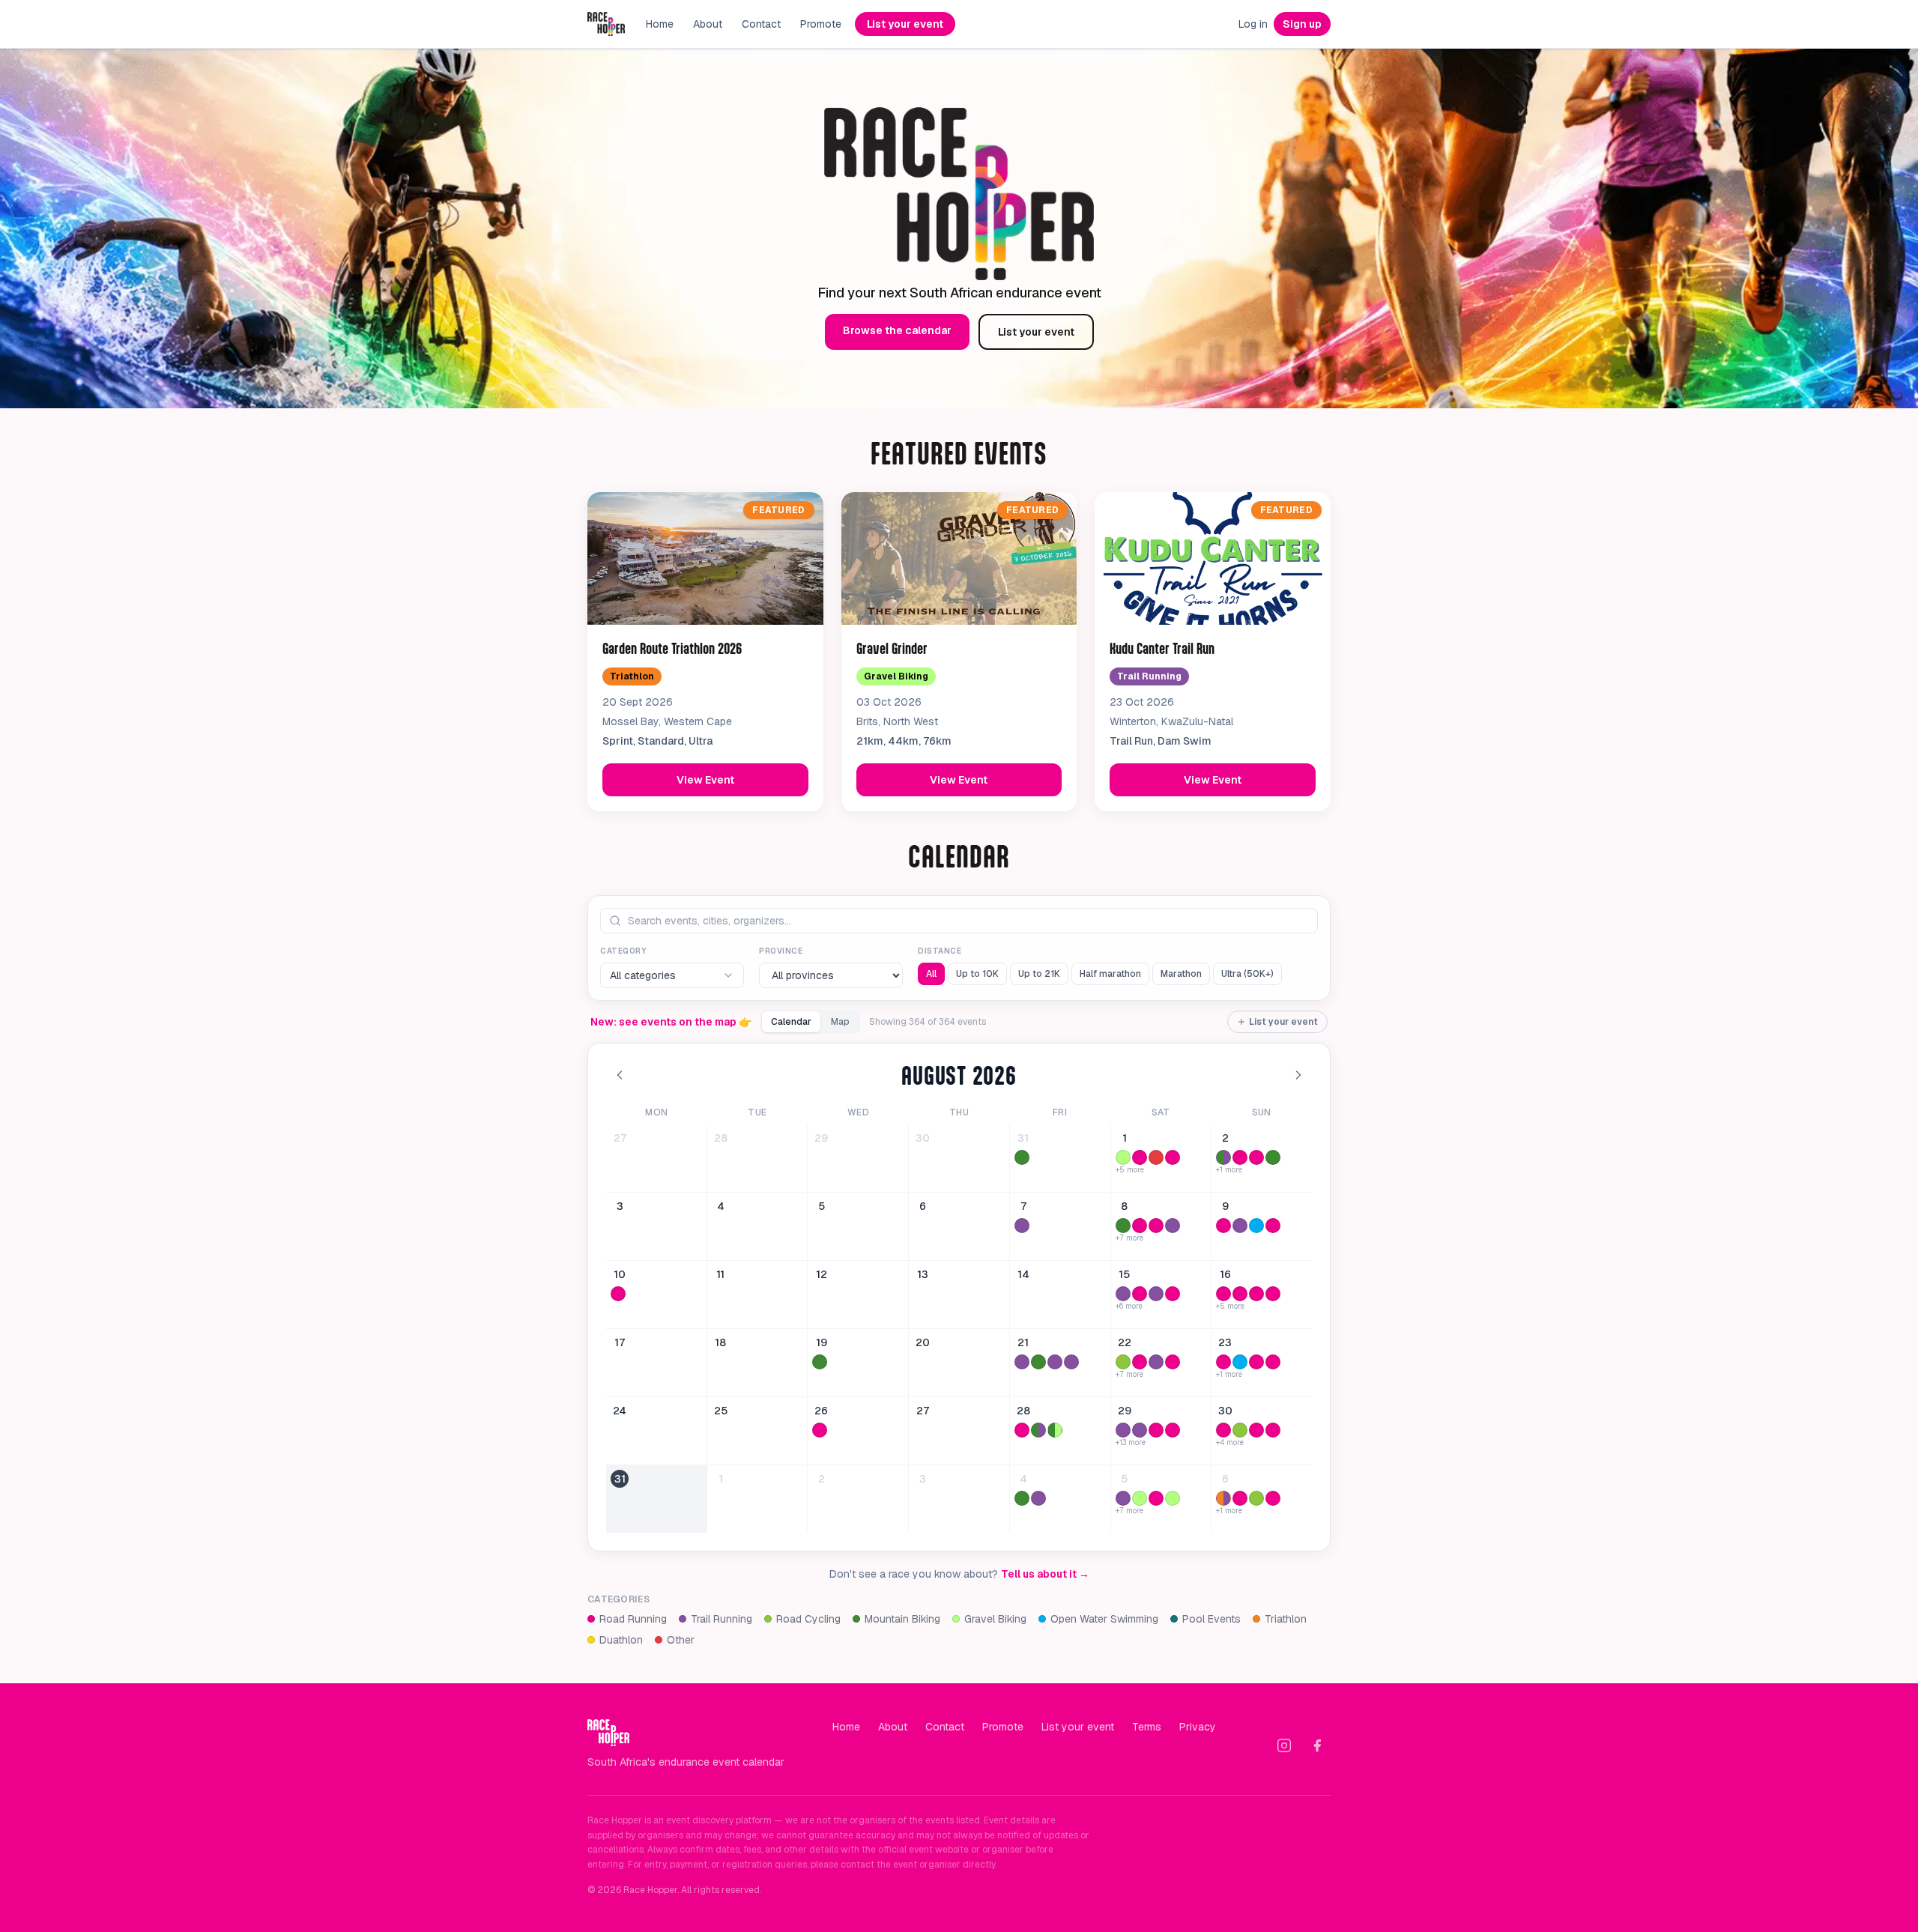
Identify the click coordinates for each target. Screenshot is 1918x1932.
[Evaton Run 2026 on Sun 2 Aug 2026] (1240, 1157)
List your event (905, 24)
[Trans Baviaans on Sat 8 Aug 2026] (1123, 1226)
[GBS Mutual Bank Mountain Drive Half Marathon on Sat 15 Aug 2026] (1173, 1294)
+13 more (1131, 1443)
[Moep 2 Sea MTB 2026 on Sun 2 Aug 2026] (1273, 1157)
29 (821, 1138)
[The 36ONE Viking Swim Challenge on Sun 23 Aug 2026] (1240, 1362)
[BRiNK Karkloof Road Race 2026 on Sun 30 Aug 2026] (1240, 1430)
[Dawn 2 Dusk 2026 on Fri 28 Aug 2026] (1022, 1430)
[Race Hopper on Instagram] (1284, 1745)
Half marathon (1110, 974)
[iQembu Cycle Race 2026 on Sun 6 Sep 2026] (1256, 1498)
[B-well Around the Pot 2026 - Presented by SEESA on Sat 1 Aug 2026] (1123, 1157)
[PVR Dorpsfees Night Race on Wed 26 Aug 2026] (820, 1430)
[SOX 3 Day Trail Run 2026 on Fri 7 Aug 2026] (1022, 1226)
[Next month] (1298, 1075)
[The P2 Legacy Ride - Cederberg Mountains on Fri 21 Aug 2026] (1038, 1362)
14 (1023, 1274)
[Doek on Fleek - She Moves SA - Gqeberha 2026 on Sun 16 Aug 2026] (1256, 1294)
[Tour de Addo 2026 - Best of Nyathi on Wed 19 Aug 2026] (820, 1362)
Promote (821, 24)
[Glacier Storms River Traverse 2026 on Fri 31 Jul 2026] (1022, 1157)
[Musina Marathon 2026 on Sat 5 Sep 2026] (1156, 1498)
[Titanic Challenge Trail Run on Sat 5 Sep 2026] (1123, 1498)
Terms (1147, 1727)
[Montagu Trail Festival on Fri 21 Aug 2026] (1071, 1362)
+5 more (1130, 1170)
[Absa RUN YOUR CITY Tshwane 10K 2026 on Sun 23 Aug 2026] (1256, 1362)
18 (720, 1342)
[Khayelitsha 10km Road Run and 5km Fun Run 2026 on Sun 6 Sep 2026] (1273, 1498)
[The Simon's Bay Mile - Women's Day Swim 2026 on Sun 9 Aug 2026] (1256, 1226)
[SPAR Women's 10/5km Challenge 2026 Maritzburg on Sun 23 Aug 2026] (1223, 1362)
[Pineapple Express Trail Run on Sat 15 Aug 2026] (1156, 1294)
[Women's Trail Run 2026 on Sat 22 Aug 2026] (1156, 1362)
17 (620, 1342)
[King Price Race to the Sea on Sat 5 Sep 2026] (1140, 1498)
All (931, 974)
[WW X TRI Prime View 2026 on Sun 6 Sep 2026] (1223, 1498)
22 (1125, 1342)
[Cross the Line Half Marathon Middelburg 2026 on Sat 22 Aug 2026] (1140, 1362)
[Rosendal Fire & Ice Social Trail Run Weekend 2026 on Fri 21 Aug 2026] (1055, 1362)
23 (1225, 1342)
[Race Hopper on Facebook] (1317, 1745)
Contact (761, 24)
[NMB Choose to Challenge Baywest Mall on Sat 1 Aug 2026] (1173, 1157)
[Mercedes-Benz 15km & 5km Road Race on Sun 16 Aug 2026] (1240, 1294)
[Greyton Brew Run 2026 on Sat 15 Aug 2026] (1123, 1294)
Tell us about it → (1045, 1574)
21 (1023, 1342)
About (708, 24)
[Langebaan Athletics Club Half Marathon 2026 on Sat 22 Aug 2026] (1173, 1362)
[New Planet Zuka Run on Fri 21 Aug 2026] (1022, 1362)
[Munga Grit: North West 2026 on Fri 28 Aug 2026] (1055, 1430)
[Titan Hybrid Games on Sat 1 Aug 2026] (1156, 1157)
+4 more (1230, 1443)
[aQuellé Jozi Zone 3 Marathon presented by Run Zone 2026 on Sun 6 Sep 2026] (1240, 1498)
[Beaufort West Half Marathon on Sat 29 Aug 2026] (1156, 1430)
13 (923, 1274)
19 (822, 1342)
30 (923, 1138)
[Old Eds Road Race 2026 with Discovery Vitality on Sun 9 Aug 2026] (1273, 1226)
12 (822, 1274)
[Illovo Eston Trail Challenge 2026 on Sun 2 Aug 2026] (1223, 1157)
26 (821, 1411)
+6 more (1129, 1306)
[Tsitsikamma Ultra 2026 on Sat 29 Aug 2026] (1123, 1430)
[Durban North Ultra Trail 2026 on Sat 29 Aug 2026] (1140, 1430)
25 (721, 1411)
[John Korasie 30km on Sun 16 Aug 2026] (1223, 1294)
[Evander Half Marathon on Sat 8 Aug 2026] (1156, 1226)
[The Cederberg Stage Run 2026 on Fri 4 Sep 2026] (1038, 1498)
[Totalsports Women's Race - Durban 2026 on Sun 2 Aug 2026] (1256, 1157)
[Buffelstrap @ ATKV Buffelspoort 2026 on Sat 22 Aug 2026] (1123, 1362)
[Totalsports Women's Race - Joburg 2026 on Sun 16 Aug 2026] (1273, 1294)
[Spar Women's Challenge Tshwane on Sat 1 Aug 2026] (1140, 1157)
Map (840, 1022)
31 (1023, 1138)
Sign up (1302, 24)
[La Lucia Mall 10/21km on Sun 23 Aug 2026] (1273, 1362)
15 (1124, 1274)
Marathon (1181, 974)
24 (620, 1411)
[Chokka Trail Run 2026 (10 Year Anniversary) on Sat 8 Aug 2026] (1173, 1226)
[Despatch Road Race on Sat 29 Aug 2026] (1173, 1430)
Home (660, 24)
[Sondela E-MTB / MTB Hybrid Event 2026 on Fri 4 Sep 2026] (1022, 1498)
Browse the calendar (897, 330)
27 (620, 1138)
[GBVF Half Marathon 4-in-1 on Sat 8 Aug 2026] (1140, 1226)
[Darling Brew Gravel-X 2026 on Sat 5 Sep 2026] (1173, 1498)
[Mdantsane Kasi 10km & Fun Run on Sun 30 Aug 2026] (1223, 1430)
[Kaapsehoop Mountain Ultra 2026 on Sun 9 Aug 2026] (1240, 1226)
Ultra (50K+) (1247, 974)
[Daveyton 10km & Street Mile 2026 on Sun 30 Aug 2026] (1256, 1430)
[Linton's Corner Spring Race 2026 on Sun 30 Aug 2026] (1273, 1430)
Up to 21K (1039, 974)
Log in (1253, 24)
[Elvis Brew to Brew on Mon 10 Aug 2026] (618, 1294)
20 (923, 1342)
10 (620, 1274)
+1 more (1229, 1170)
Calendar (791, 1022)
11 (720, 1274)
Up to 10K (977, 974)
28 (721, 1138)
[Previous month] (620, 1075)
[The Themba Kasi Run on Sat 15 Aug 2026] (1140, 1294)
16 (1225, 1274)
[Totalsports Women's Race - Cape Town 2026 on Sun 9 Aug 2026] (1223, 1226)
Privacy (1198, 1727)
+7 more (1129, 1238)
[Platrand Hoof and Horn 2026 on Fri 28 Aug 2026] (1038, 1430)
